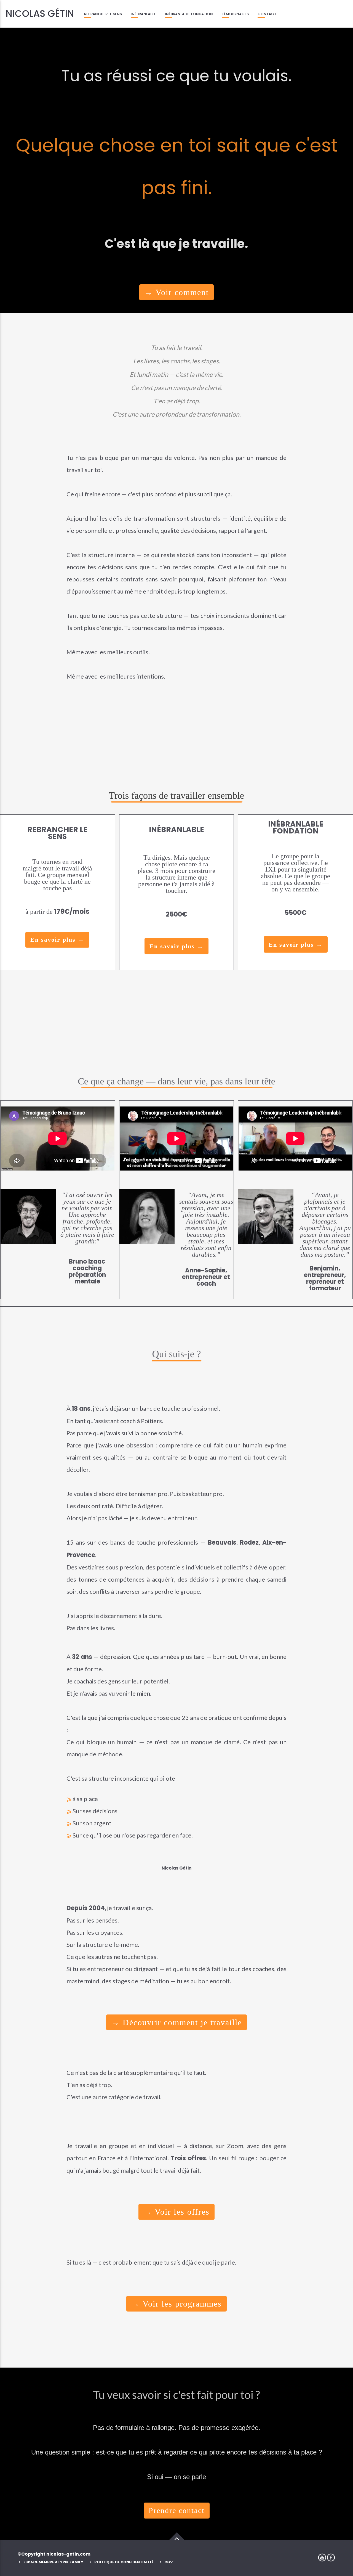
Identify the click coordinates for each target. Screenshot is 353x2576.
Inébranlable (143, 14)
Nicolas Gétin (40, 14)
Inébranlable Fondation (189, 14)
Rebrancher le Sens (103, 14)
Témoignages (235, 14)
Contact (267, 14)
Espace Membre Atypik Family (53, 2562)
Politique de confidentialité (124, 2562)
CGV (169, 2562)
